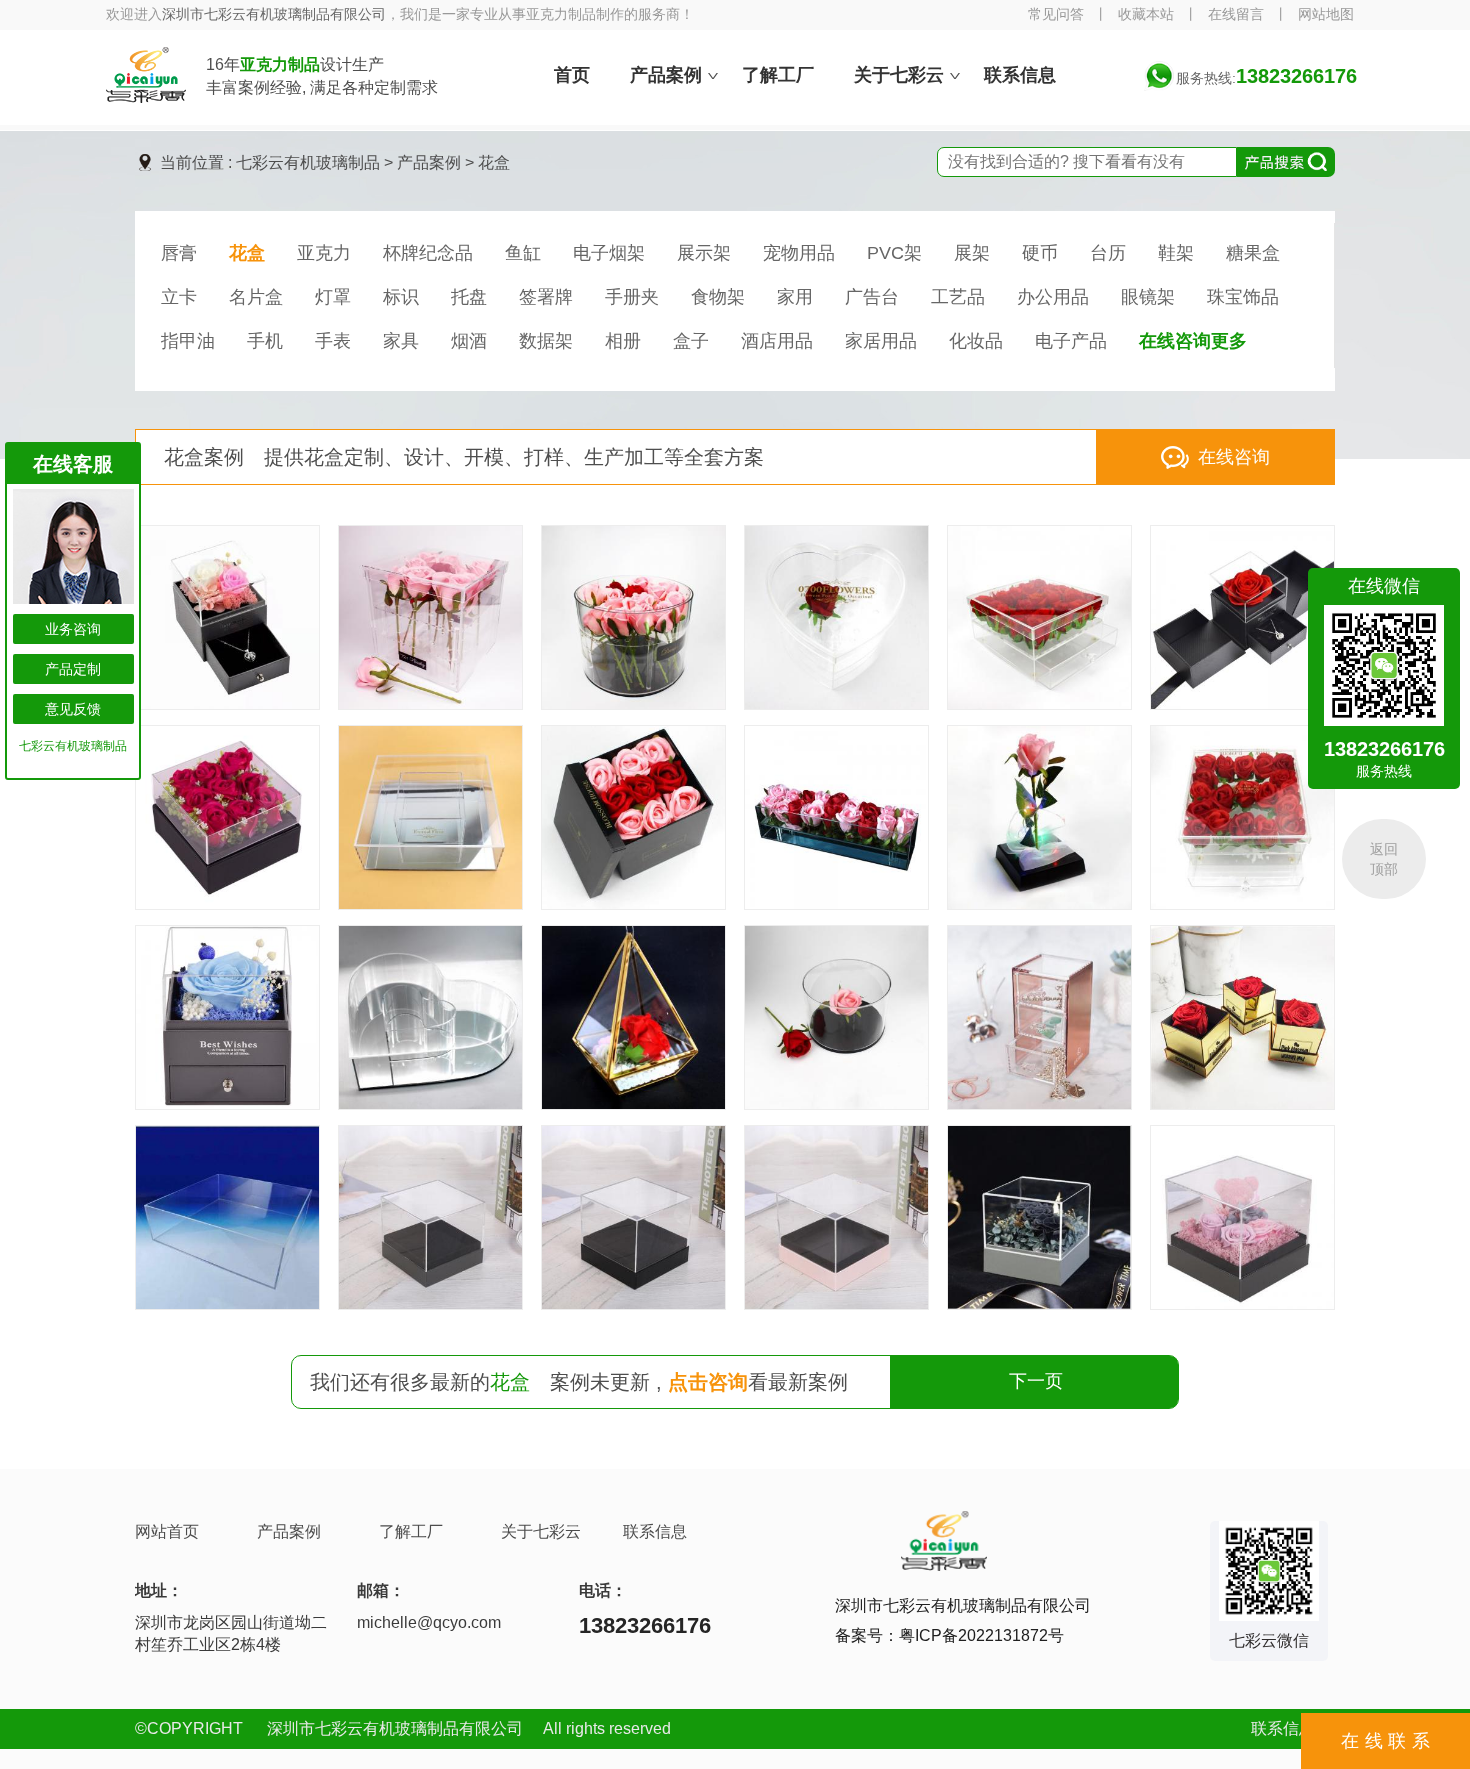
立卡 (179, 297)
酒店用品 (777, 341)
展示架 (704, 253)
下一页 (1036, 1381)
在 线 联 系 (1385, 1741)
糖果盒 (1253, 253)
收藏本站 (1146, 14)
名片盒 (256, 297)
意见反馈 (73, 709)
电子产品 (1071, 341)
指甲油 (188, 341)
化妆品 (976, 341)
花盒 (494, 162)
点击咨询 (708, 1382)
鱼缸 (523, 253)
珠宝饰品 (1243, 297)
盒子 (691, 341)
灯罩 (333, 297)
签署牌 (546, 297)
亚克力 (324, 253)
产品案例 (429, 162)
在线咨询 (1234, 457)
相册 (623, 341)
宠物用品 (799, 253)
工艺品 (958, 297)
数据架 (546, 341)
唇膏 (179, 253)
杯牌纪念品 (428, 253)
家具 (401, 341)
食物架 (718, 297)
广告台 (872, 297)
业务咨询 (73, 629)
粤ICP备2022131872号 (981, 1635)
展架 (972, 253)
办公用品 (1053, 297)
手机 (265, 341)
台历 (1108, 253)
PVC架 (894, 253)
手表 (333, 341)
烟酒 (469, 341)
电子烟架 (609, 253)
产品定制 (73, 669)
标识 (401, 297)
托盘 (469, 297)
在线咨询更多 (1193, 341)
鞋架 (1176, 253)
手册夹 (632, 297)
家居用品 (881, 341)
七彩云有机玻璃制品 (308, 162)
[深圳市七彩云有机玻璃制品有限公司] (146, 97)
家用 (795, 297)
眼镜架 (1148, 297)
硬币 (1040, 253)
